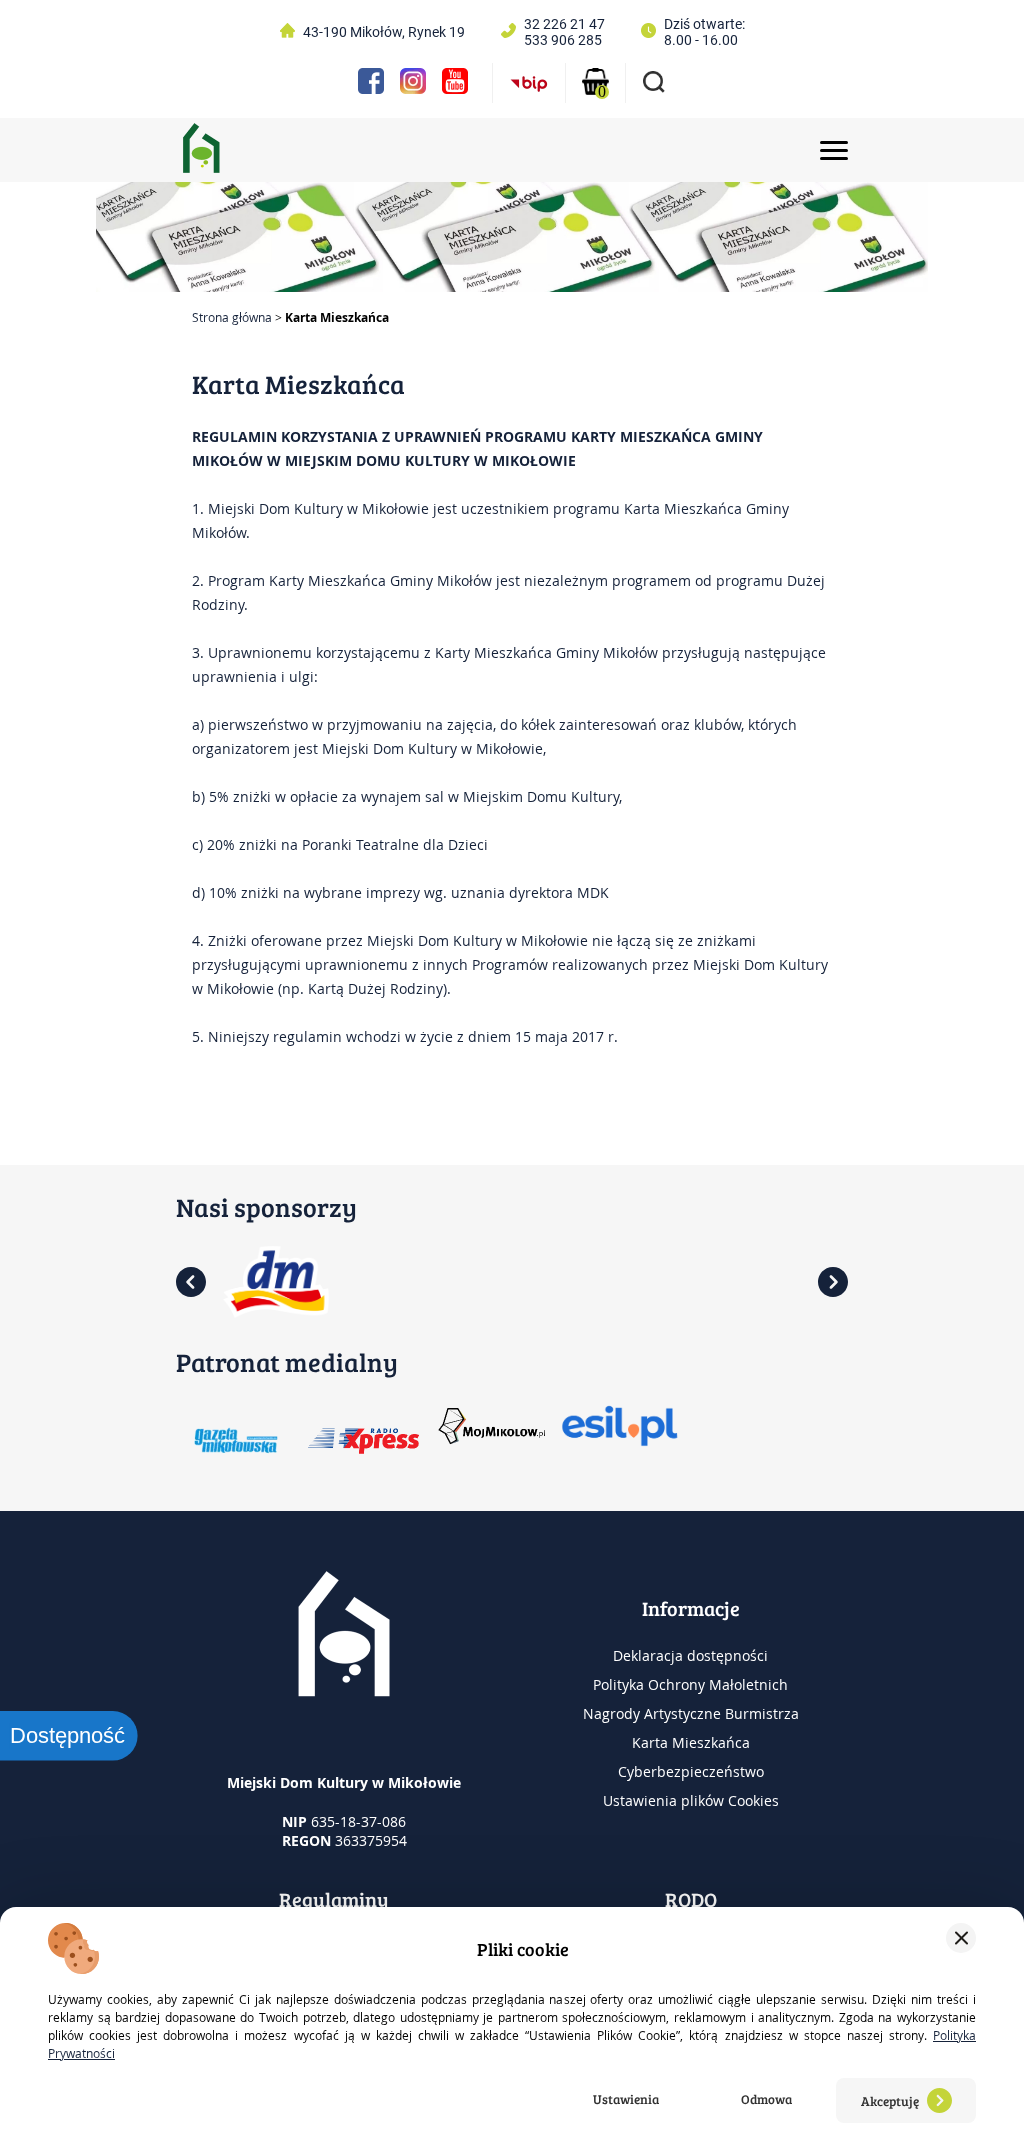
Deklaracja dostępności (690, 1655)
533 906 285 (563, 40)
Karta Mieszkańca (691, 1742)
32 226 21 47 (564, 24)
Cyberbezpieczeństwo (691, 1771)
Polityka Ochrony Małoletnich (690, 1684)
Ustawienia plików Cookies (691, 1800)
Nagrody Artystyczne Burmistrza (691, 1713)
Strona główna (232, 317)
